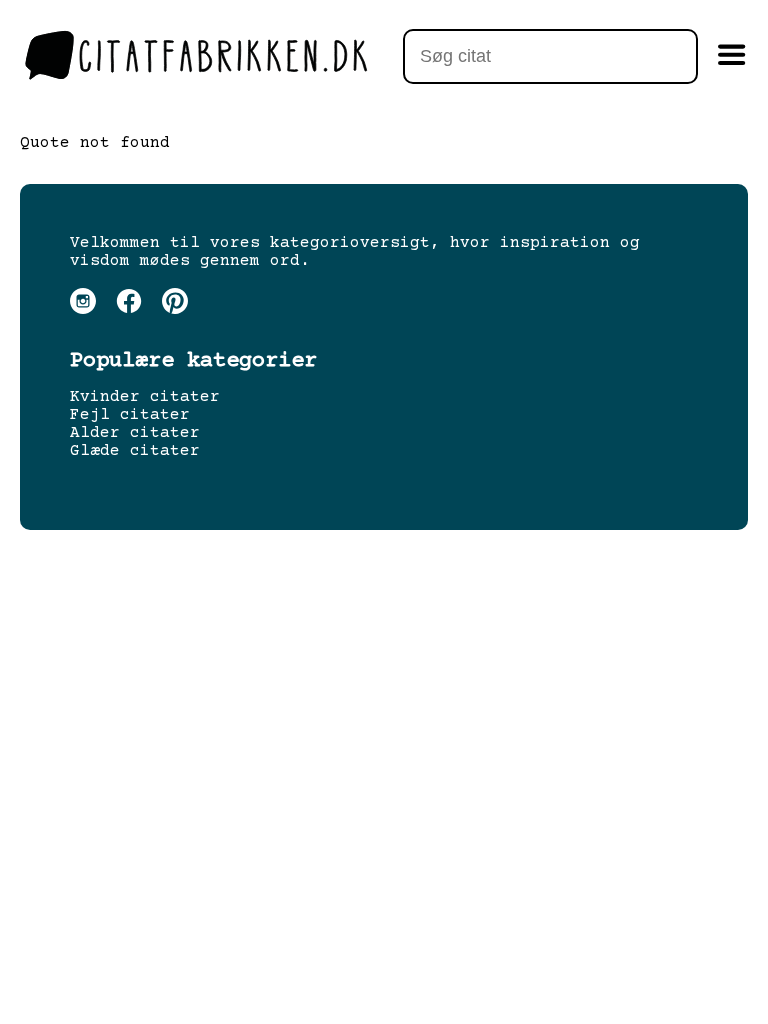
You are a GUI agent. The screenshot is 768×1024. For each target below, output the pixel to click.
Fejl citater (130, 415)
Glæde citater (135, 451)
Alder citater (135, 433)
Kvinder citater (145, 397)
